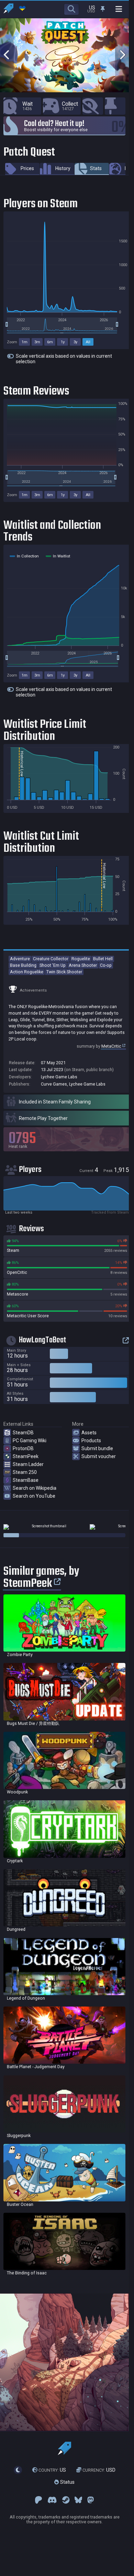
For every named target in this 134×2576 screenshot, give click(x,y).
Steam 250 (25, 1472)
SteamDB (23, 1433)
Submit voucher (99, 1456)
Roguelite (81, 959)
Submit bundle (97, 1448)
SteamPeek (26, 1456)
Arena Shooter (83, 965)
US (52, 2470)
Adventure (20, 959)
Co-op (106, 965)
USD (99, 2470)
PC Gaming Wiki (30, 1441)
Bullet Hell (103, 959)
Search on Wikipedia (35, 1488)
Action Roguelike (27, 972)
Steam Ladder (28, 1464)
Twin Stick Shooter (64, 972)
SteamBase (26, 1480)
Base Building (23, 965)
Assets (89, 1433)
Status (67, 2482)
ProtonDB (23, 1448)
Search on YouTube (34, 1496)
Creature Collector (51, 959)
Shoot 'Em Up (53, 965)
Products (91, 1441)
